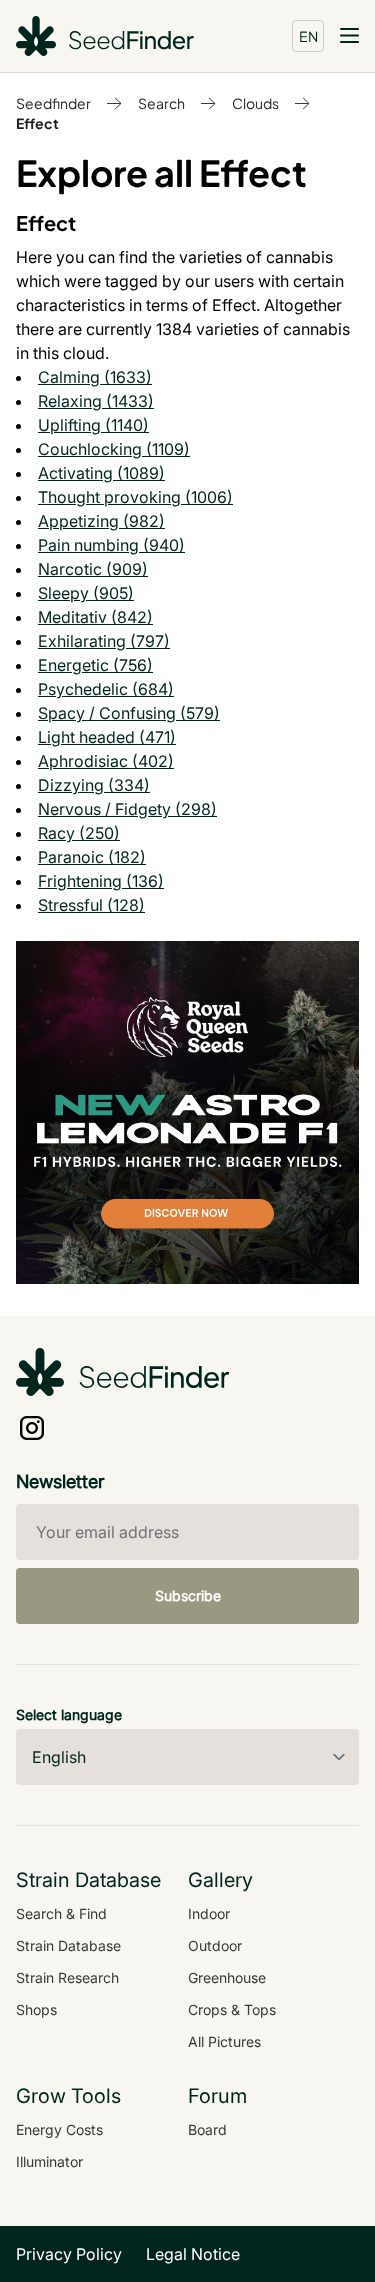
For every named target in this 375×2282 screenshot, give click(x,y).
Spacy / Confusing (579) (129, 713)
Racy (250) (79, 833)
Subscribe (188, 1595)
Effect (37, 123)
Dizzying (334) (94, 785)
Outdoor (215, 1945)
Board (207, 2129)
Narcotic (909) (93, 569)
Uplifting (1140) (93, 425)
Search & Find (61, 1913)
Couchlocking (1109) (114, 449)
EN (308, 36)
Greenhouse (227, 1977)
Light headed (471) (107, 737)
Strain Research (67, 1977)
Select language (69, 1714)
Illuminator (49, 2161)
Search (161, 103)
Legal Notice (193, 2254)
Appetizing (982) (101, 521)
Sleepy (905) (86, 593)
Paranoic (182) (92, 857)
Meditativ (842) (95, 617)
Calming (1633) (95, 377)
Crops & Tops (232, 2009)
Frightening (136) (101, 881)
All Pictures (224, 2041)
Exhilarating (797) (104, 641)
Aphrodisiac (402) (106, 761)
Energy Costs (59, 2129)
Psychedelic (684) (106, 689)
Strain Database (68, 1945)
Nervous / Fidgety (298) (127, 809)
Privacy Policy (69, 2254)
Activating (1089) (101, 473)
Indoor (209, 1913)
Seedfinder (53, 103)
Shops (36, 2009)
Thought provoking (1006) (135, 497)
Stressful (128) (91, 905)
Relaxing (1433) (96, 401)
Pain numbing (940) (111, 545)
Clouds (255, 103)
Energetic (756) (95, 665)
